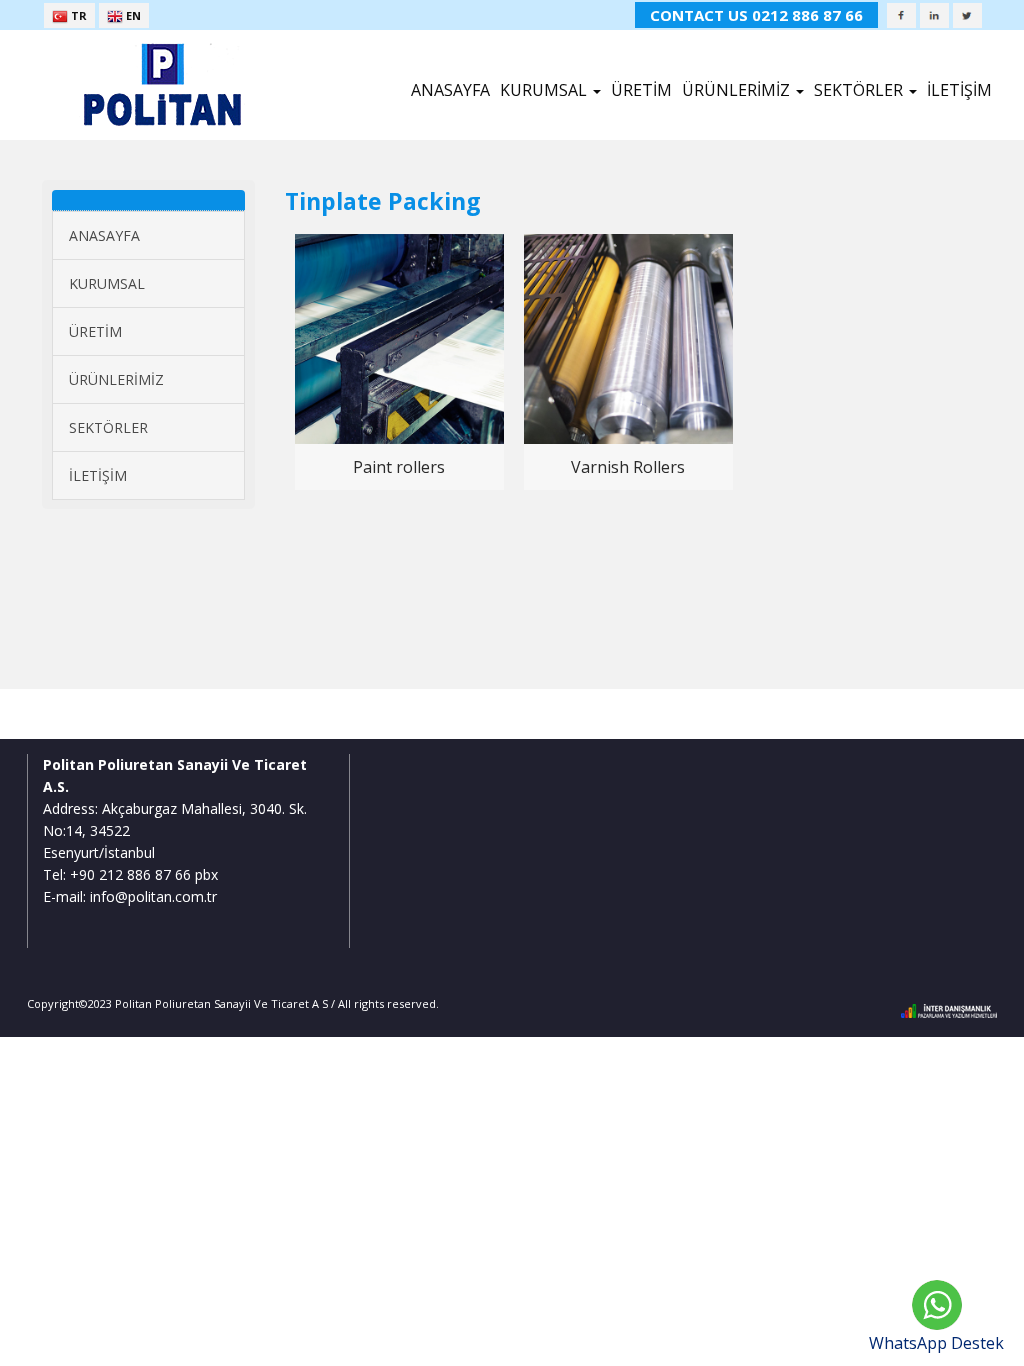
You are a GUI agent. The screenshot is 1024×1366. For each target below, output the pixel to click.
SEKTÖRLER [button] (860, 90)
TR (77, 15)
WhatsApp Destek (936, 1343)
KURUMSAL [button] (545, 90)
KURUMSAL (107, 283)
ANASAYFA (450, 90)
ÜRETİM (641, 90)
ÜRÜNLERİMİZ (116, 379)
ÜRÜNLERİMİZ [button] (738, 90)
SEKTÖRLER (108, 427)
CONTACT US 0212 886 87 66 (756, 15)
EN (132, 15)
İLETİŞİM (959, 90)
